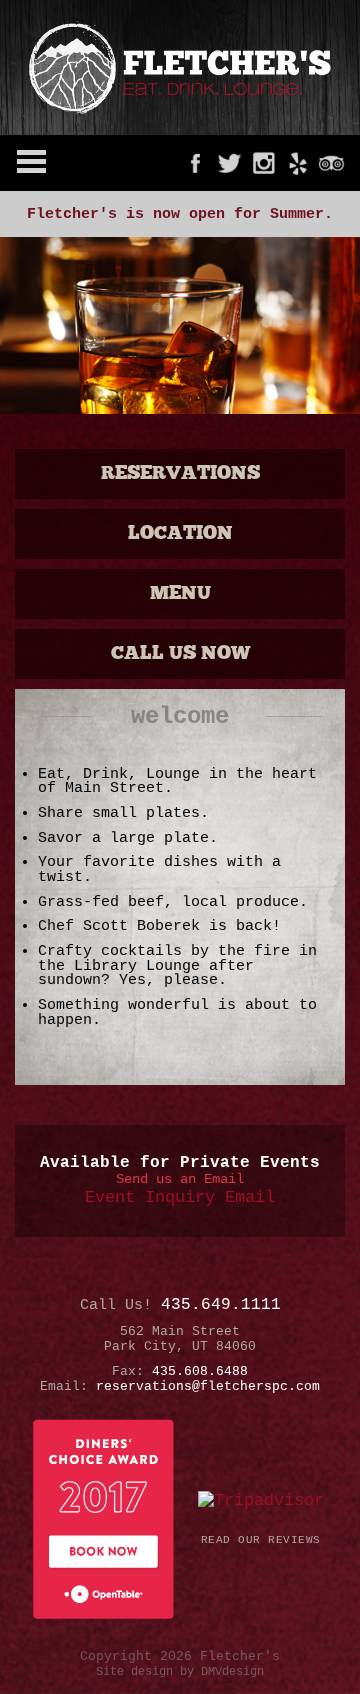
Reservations (180, 473)
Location (180, 533)
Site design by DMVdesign (180, 1672)
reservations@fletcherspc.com (208, 1386)
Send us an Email (180, 1179)
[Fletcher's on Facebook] (195, 163)
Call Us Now (180, 653)
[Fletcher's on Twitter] (229, 163)
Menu (180, 593)
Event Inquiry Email (180, 1197)
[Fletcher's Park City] (180, 67)
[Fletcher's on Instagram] (263, 163)
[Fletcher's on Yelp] (297, 163)
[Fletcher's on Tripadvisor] (331, 163)
